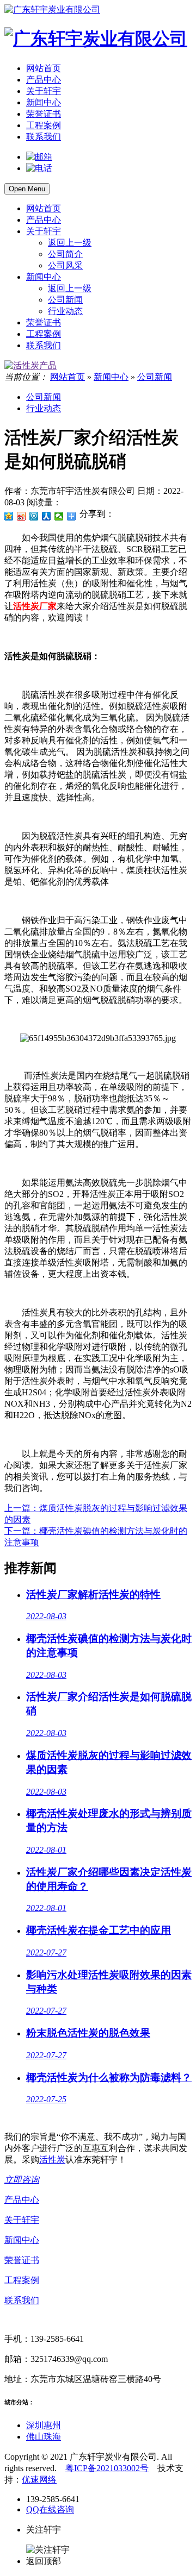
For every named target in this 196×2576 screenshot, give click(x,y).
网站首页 (44, 68)
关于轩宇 (44, 91)
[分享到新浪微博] (22, 516)
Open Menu (27, 189)
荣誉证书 (44, 114)
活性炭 (52, 2160)
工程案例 (44, 125)
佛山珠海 (44, 2437)
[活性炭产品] (30, 365)
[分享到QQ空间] (9, 516)
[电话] (39, 168)
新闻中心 (44, 102)
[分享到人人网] (47, 516)
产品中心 (44, 80)
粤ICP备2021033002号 (107, 2468)
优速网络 (39, 2480)
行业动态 (65, 311)
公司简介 (65, 254)
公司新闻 (65, 300)
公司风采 (65, 265)
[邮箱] (39, 157)
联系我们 (44, 137)
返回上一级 (70, 243)
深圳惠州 (44, 2425)
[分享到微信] (59, 516)
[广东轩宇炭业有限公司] (52, 10)
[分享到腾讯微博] (34, 516)
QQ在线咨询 (50, 2509)
